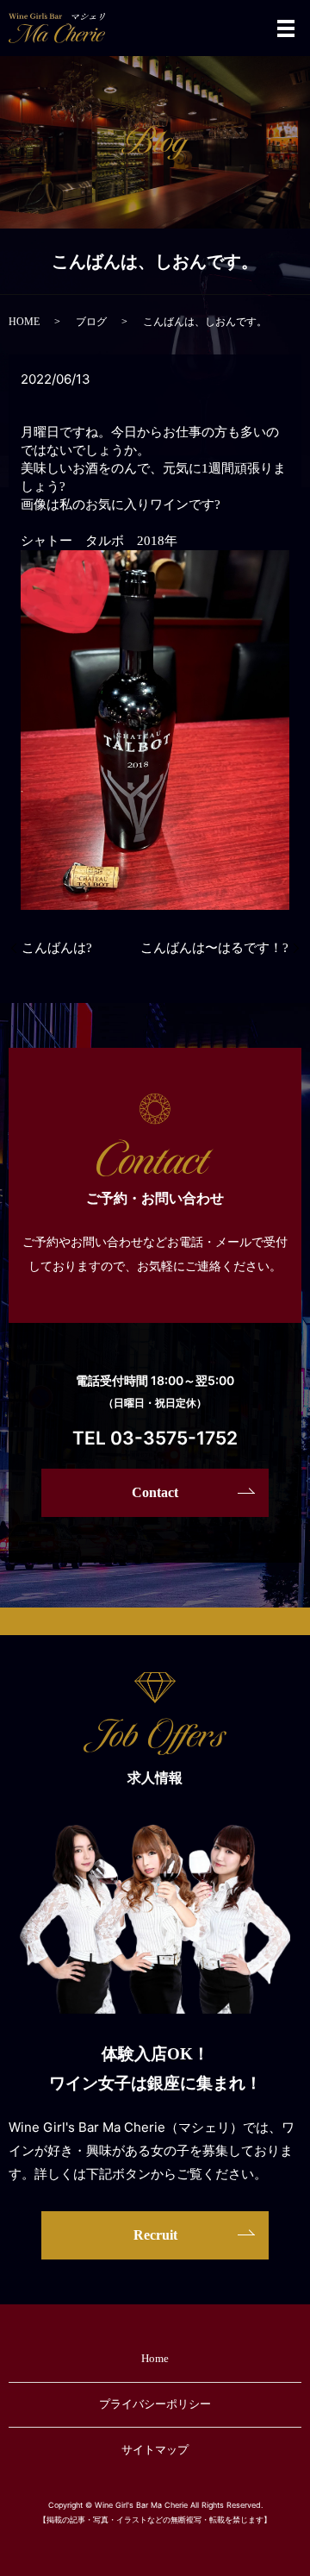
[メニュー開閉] (286, 28)
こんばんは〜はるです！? (214, 948)
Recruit (155, 2235)
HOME (24, 322)
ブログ (91, 322)
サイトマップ (155, 2450)
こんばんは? (57, 948)
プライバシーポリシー (155, 2404)
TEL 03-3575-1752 (155, 1438)
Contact (155, 1492)
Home (155, 2358)
